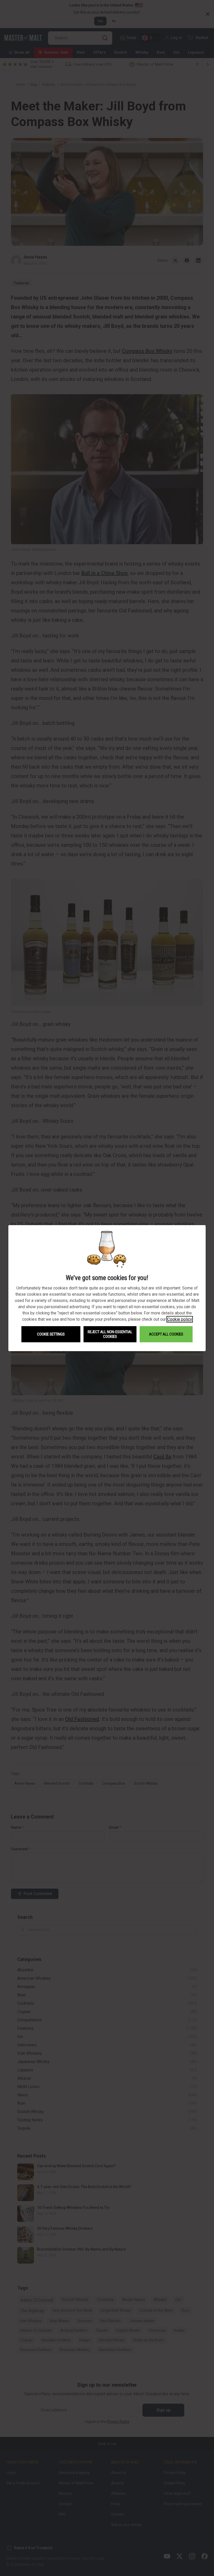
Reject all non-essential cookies (110, 1334)
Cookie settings (51, 1334)
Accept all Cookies (166, 1334)
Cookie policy (180, 1319)
